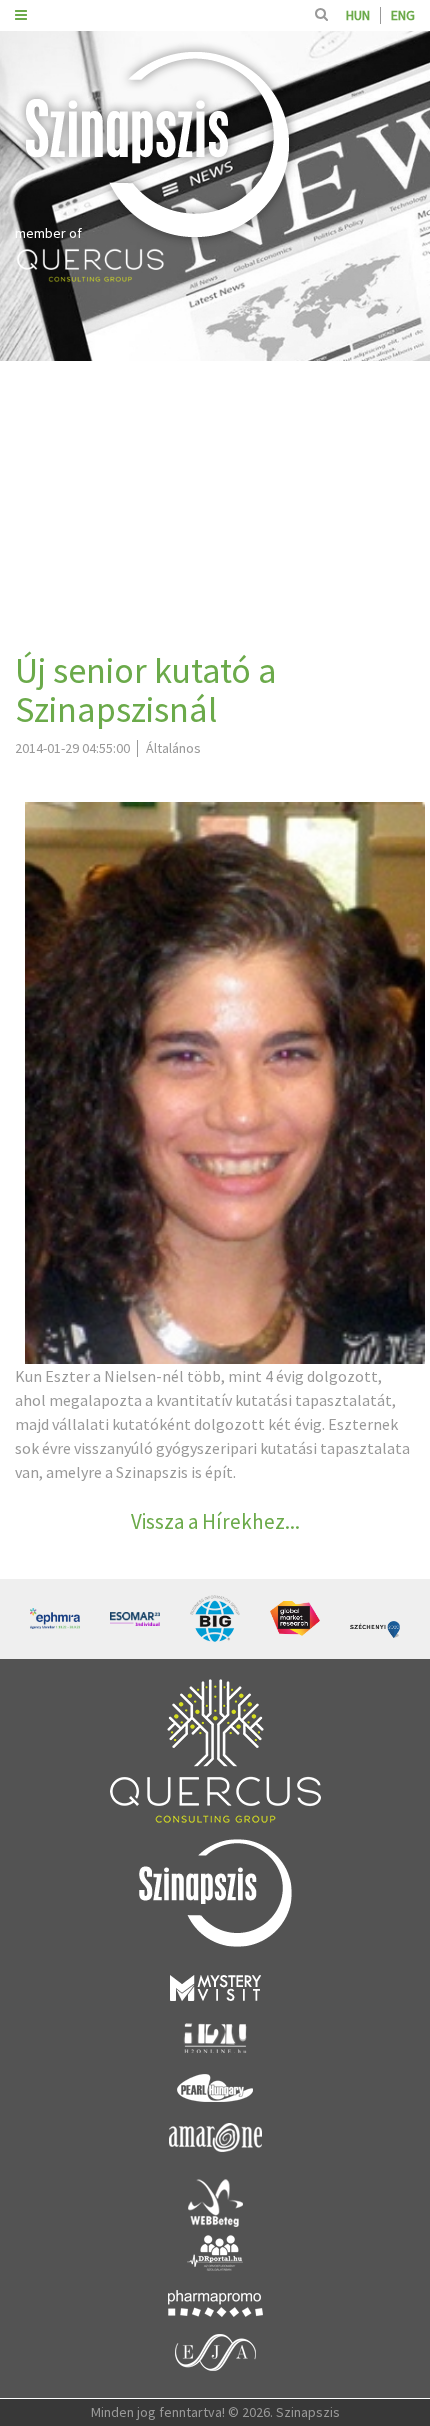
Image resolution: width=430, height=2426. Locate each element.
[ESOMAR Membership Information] (135, 1619)
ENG (403, 15)
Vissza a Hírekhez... (215, 1521)
